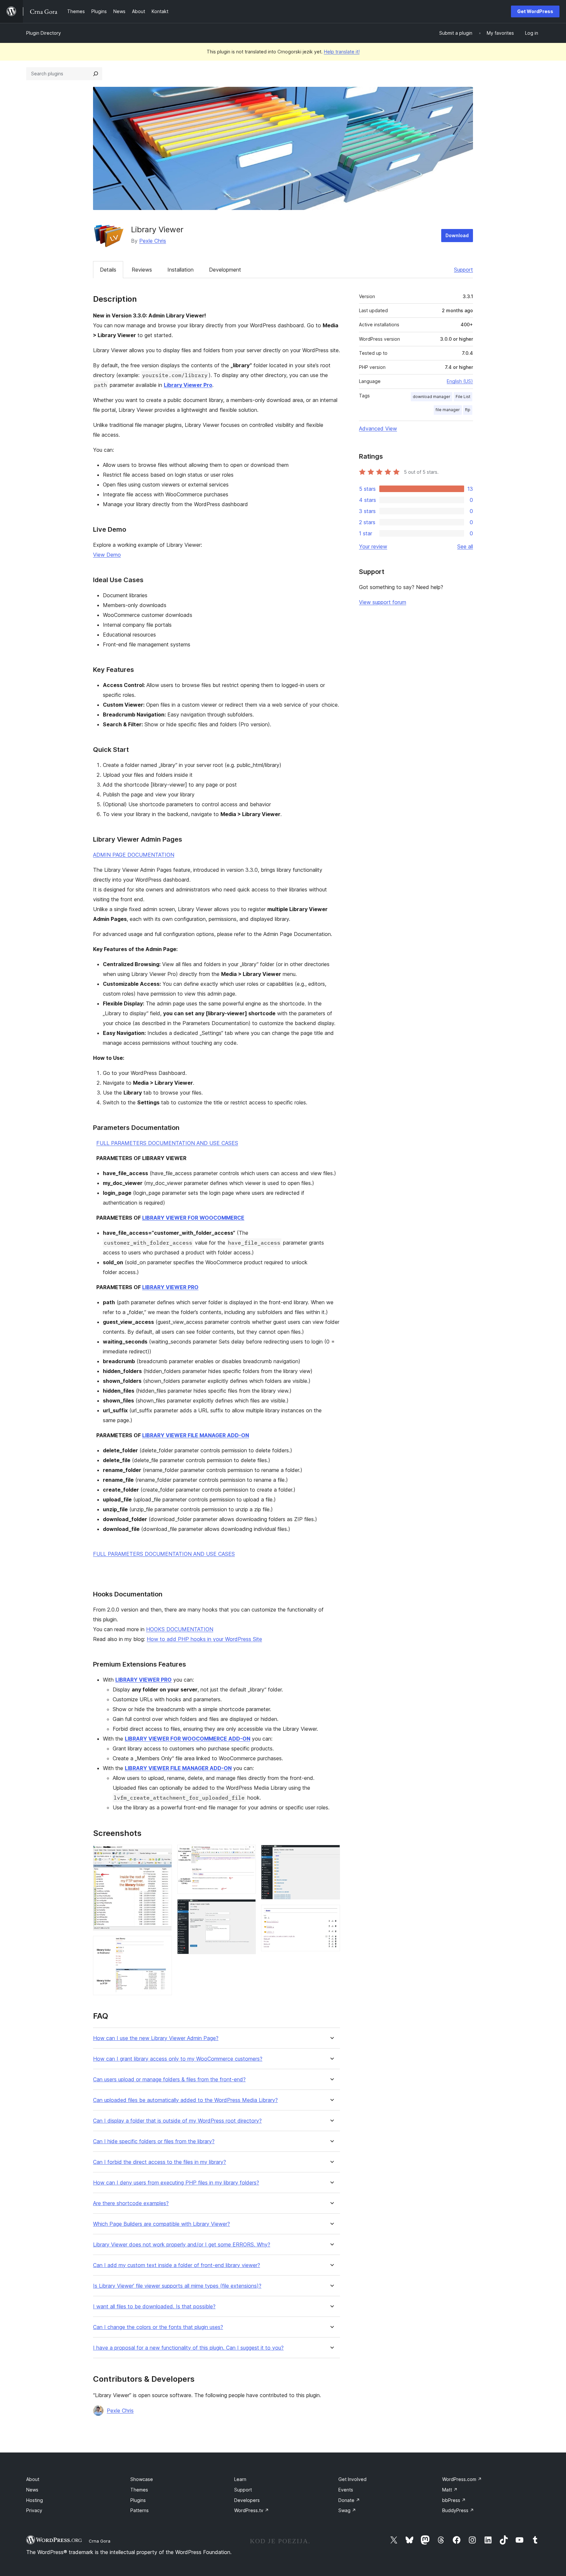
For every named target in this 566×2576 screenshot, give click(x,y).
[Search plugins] (96, 74)
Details (108, 270)
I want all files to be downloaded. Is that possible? (154, 2307)
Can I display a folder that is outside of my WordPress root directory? (177, 2121)
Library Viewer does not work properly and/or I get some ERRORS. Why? (182, 2245)
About (33, 2479)
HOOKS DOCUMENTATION (180, 1629)
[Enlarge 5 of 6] (331, 1854)
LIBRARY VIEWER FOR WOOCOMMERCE (193, 1218)
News (32, 2490)
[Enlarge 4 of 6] (247, 1908)
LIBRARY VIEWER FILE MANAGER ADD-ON (196, 1435)
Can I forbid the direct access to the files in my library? (160, 2162)
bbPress (454, 2500)
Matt (450, 2490)
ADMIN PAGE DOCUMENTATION (134, 855)
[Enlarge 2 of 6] (163, 1945)
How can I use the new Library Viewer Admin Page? (156, 2038)
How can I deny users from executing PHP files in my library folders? (176, 2183)
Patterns (140, 2510)
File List (463, 397)
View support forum (383, 602)
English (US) (460, 381)
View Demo (107, 555)
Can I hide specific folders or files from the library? (154, 2141)
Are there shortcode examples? (131, 2203)
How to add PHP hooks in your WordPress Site (204, 1639)
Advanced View (378, 429)
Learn (240, 2479)
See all (465, 546)
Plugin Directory (44, 33)
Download (457, 235)
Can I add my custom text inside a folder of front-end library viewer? (177, 2265)
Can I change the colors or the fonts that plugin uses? (158, 2327)
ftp (468, 410)
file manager (448, 410)
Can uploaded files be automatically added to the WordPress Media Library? (185, 2100)
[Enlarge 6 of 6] (331, 1914)
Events (346, 2490)
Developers (247, 2500)
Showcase (142, 2479)
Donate (349, 2500)
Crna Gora (100, 2541)
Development (225, 270)
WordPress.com (462, 2479)
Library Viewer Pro (188, 385)
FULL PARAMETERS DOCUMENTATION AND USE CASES (167, 1143)
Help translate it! (342, 52)
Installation (180, 270)
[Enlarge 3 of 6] (247, 1854)
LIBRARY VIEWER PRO (170, 1287)
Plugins (138, 2500)
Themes (139, 2490)
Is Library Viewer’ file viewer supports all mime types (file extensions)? (177, 2286)
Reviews (142, 270)
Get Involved (352, 2479)
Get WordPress (535, 11)
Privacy (34, 2510)
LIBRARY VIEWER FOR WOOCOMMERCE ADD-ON (188, 1739)
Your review (373, 546)
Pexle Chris (153, 241)
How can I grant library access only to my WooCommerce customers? (178, 2059)
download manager (432, 397)
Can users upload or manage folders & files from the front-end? (169, 2080)
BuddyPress (458, 2510)
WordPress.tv (252, 2510)
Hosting (35, 2500)
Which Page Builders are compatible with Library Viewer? (161, 2224)
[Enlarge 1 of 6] (163, 1854)
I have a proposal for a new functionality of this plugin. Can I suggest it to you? (188, 2348)
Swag (347, 2510)
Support (463, 270)
